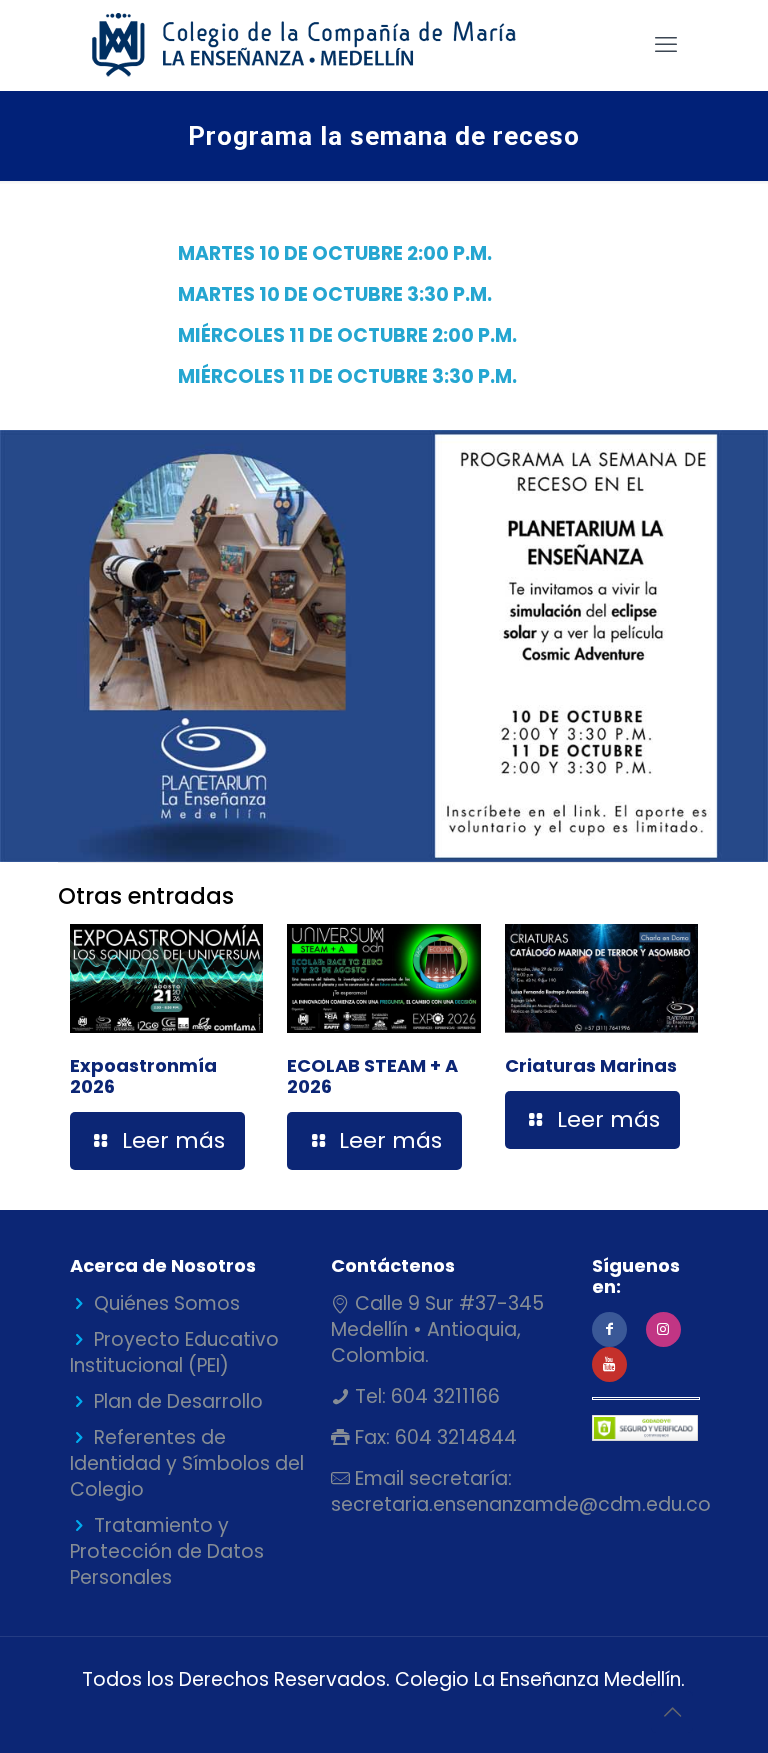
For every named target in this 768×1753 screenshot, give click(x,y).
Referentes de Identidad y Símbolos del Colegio (187, 1463)
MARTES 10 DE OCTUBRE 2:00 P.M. (337, 253)
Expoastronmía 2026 (143, 1076)
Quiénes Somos (167, 1303)
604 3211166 (443, 1396)
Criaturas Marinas (591, 1065)
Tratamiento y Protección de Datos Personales (167, 1551)
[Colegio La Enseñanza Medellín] (321, 45)
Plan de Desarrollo (178, 1401)
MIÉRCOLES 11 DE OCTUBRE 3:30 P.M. (347, 376)
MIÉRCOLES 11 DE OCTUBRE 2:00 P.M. (347, 335)
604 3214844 (453, 1437)
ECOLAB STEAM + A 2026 (372, 1076)
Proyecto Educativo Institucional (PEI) (174, 1352)
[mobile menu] (666, 45)
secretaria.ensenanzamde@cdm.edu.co (521, 1504)
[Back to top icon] (672, 1712)
